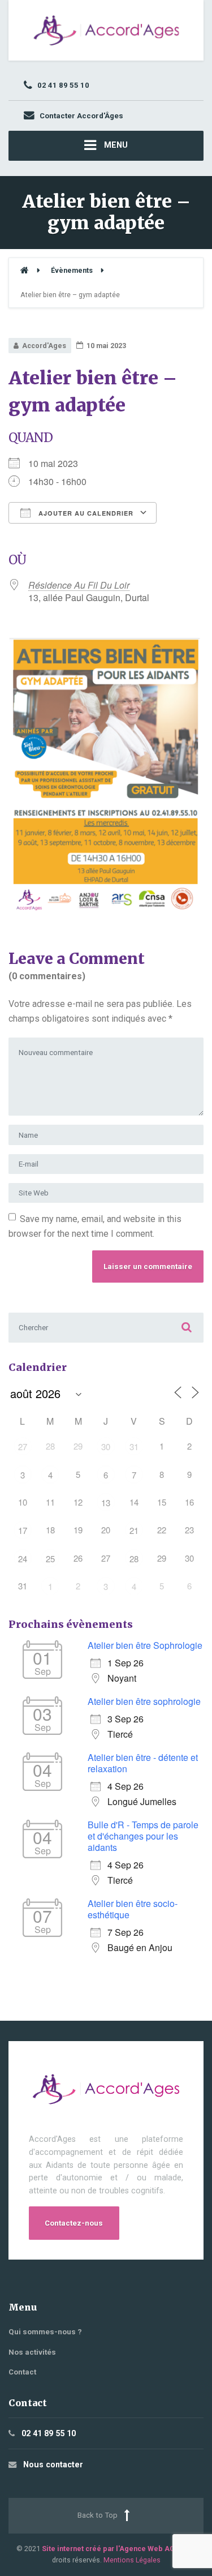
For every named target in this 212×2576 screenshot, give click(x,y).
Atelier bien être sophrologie (144, 1701)
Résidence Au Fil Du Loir (79, 585)
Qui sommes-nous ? (45, 2332)
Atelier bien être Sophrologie (145, 1645)
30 (106, 1446)
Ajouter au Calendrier (85, 513)
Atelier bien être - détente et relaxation (143, 1763)
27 (23, 1446)
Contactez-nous (74, 2223)
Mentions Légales (132, 2560)
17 (23, 1530)
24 (23, 1559)
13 (106, 1503)
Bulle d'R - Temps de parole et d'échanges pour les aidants (143, 1836)
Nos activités (32, 2352)
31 (134, 1446)
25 (50, 1559)
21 (134, 1530)
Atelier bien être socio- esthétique (133, 1909)
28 (134, 1559)
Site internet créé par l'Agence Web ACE (110, 2549)
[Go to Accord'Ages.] (24, 270)
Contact (22, 2372)
